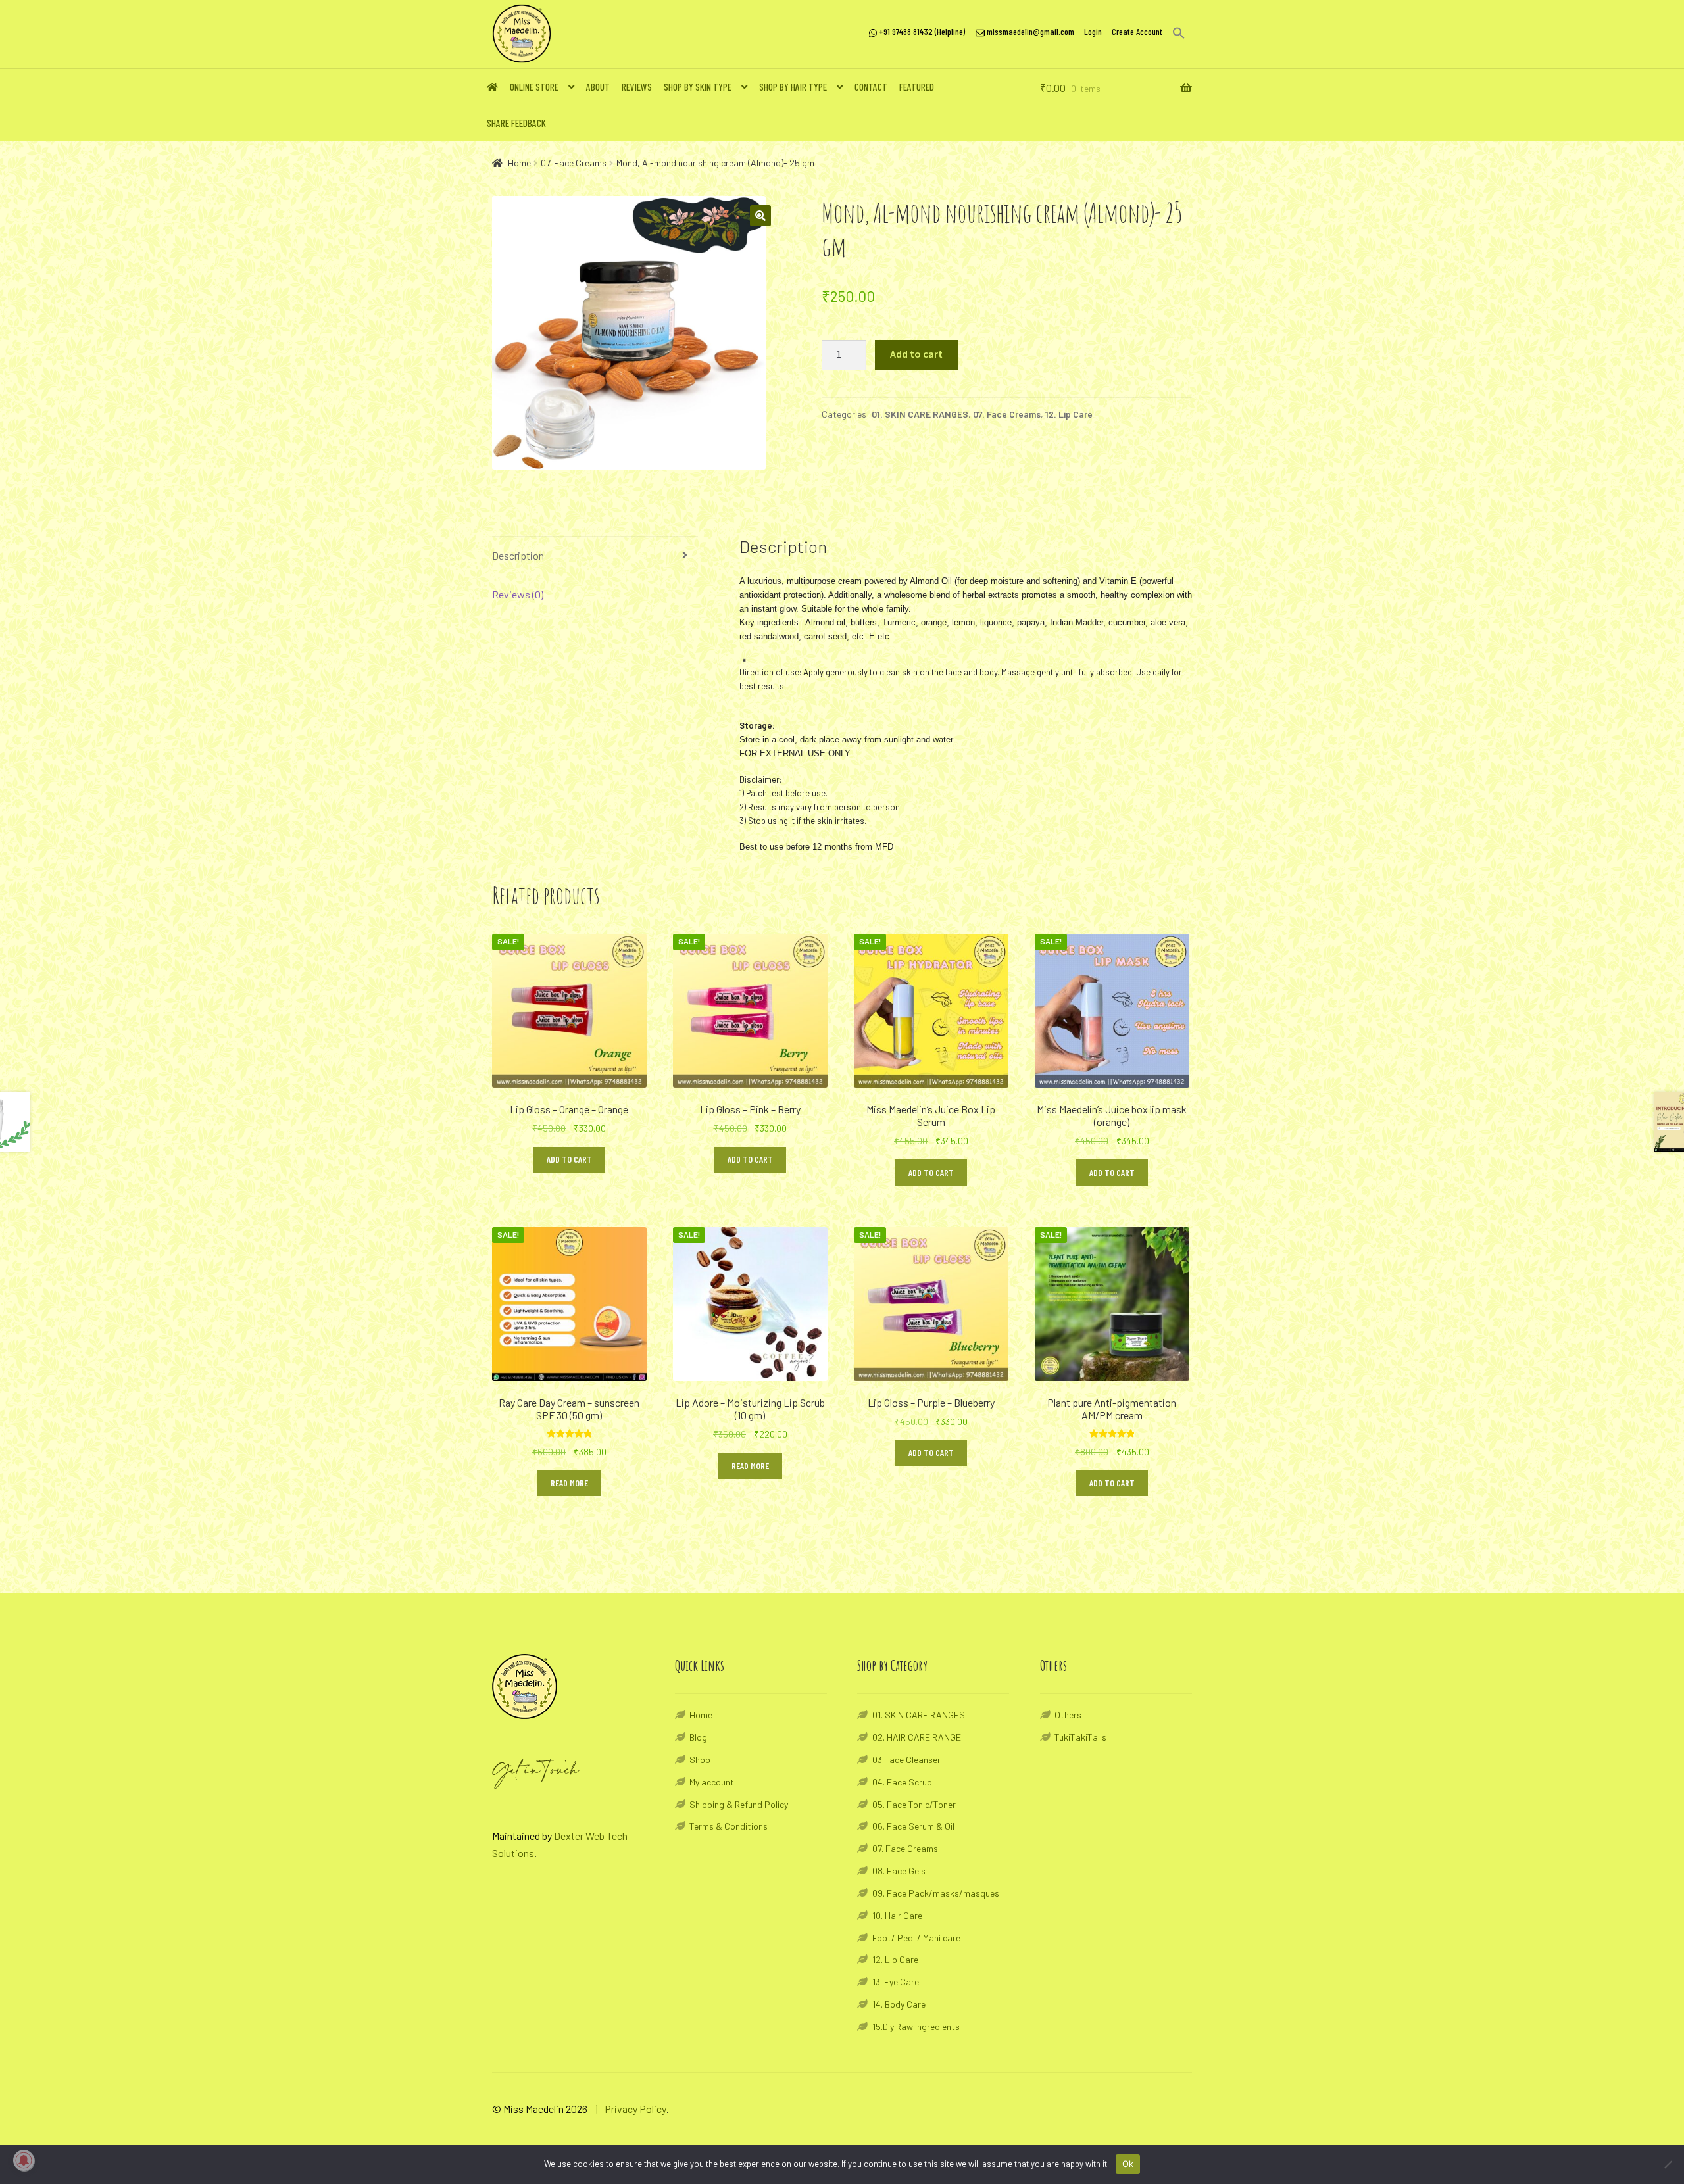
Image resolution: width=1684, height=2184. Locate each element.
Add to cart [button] (569, 1159)
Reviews (637, 87)
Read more (569, 1483)
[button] (1175, 33)
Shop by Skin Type (698, 87)
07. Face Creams (574, 163)
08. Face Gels (899, 1871)
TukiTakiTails (1080, 1737)
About (598, 87)
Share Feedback (516, 123)
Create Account (1137, 31)
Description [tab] (518, 555)
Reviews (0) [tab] (518, 594)
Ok (1128, 2164)
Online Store (534, 87)
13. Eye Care (896, 1982)
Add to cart (916, 354)
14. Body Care (899, 2004)
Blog (698, 1737)
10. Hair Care (897, 1915)
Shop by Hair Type (793, 87)
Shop (700, 1759)
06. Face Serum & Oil (913, 1826)
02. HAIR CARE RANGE (917, 1737)
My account (712, 1782)
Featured (917, 87)
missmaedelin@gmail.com (1029, 31)
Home (519, 163)
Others (1068, 1715)
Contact (871, 87)
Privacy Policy (635, 2109)
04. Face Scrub (902, 1782)
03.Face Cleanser (906, 1759)
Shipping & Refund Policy (739, 1804)
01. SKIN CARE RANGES (920, 414)
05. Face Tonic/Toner (914, 1804)
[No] (1668, 2164)
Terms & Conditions (729, 1826)
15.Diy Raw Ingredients (916, 2026)
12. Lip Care (1069, 414)
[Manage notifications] (24, 2160)
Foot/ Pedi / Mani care (916, 1938)
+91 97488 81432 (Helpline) (921, 31)
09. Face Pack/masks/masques (936, 1893)
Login (1093, 31)
